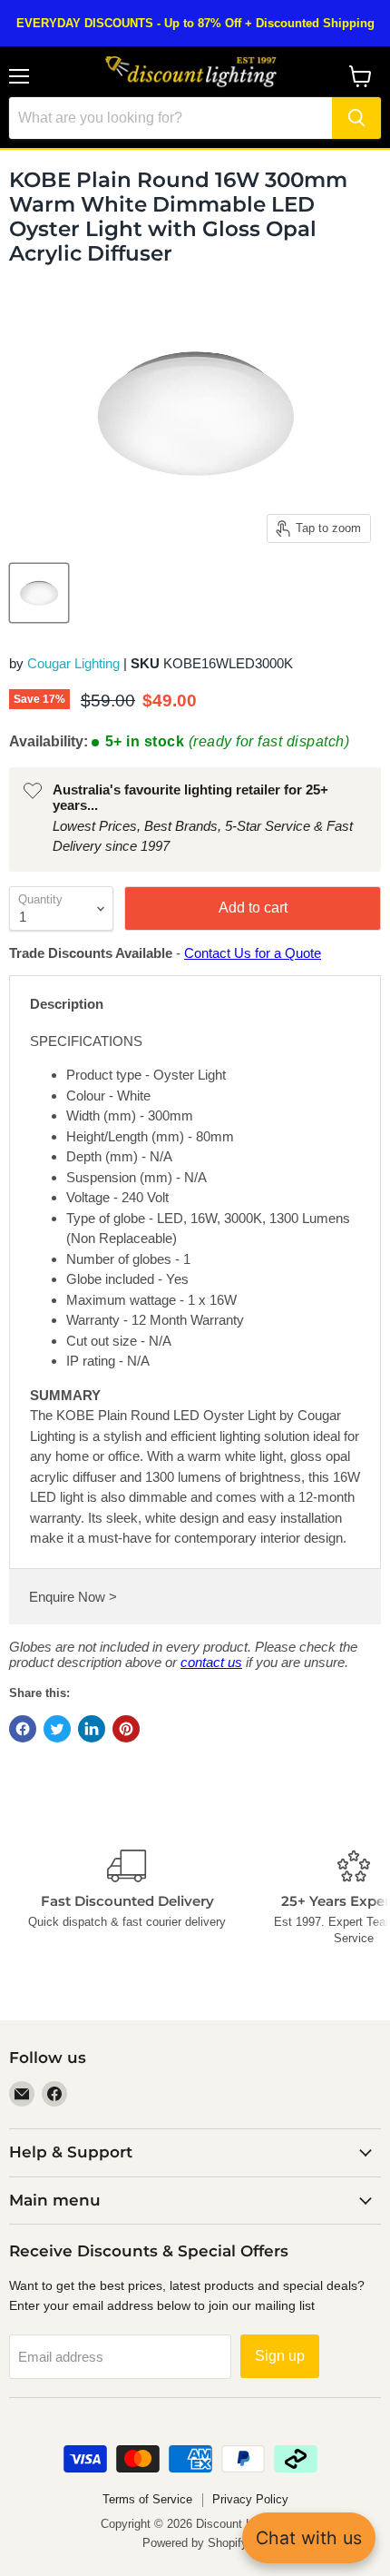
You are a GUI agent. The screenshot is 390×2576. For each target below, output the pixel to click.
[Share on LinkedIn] (92, 1729)
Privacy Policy (250, 2499)
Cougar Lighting (73, 663)
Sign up (280, 2356)
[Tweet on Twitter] (57, 1729)
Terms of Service (147, 2499)
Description (67, 1004)
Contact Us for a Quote (253, 953)
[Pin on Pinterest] (126, 1729)
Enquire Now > (73, 1597)
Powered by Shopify (195, 2543)
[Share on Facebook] (23, 1729)
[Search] (356, 118)
